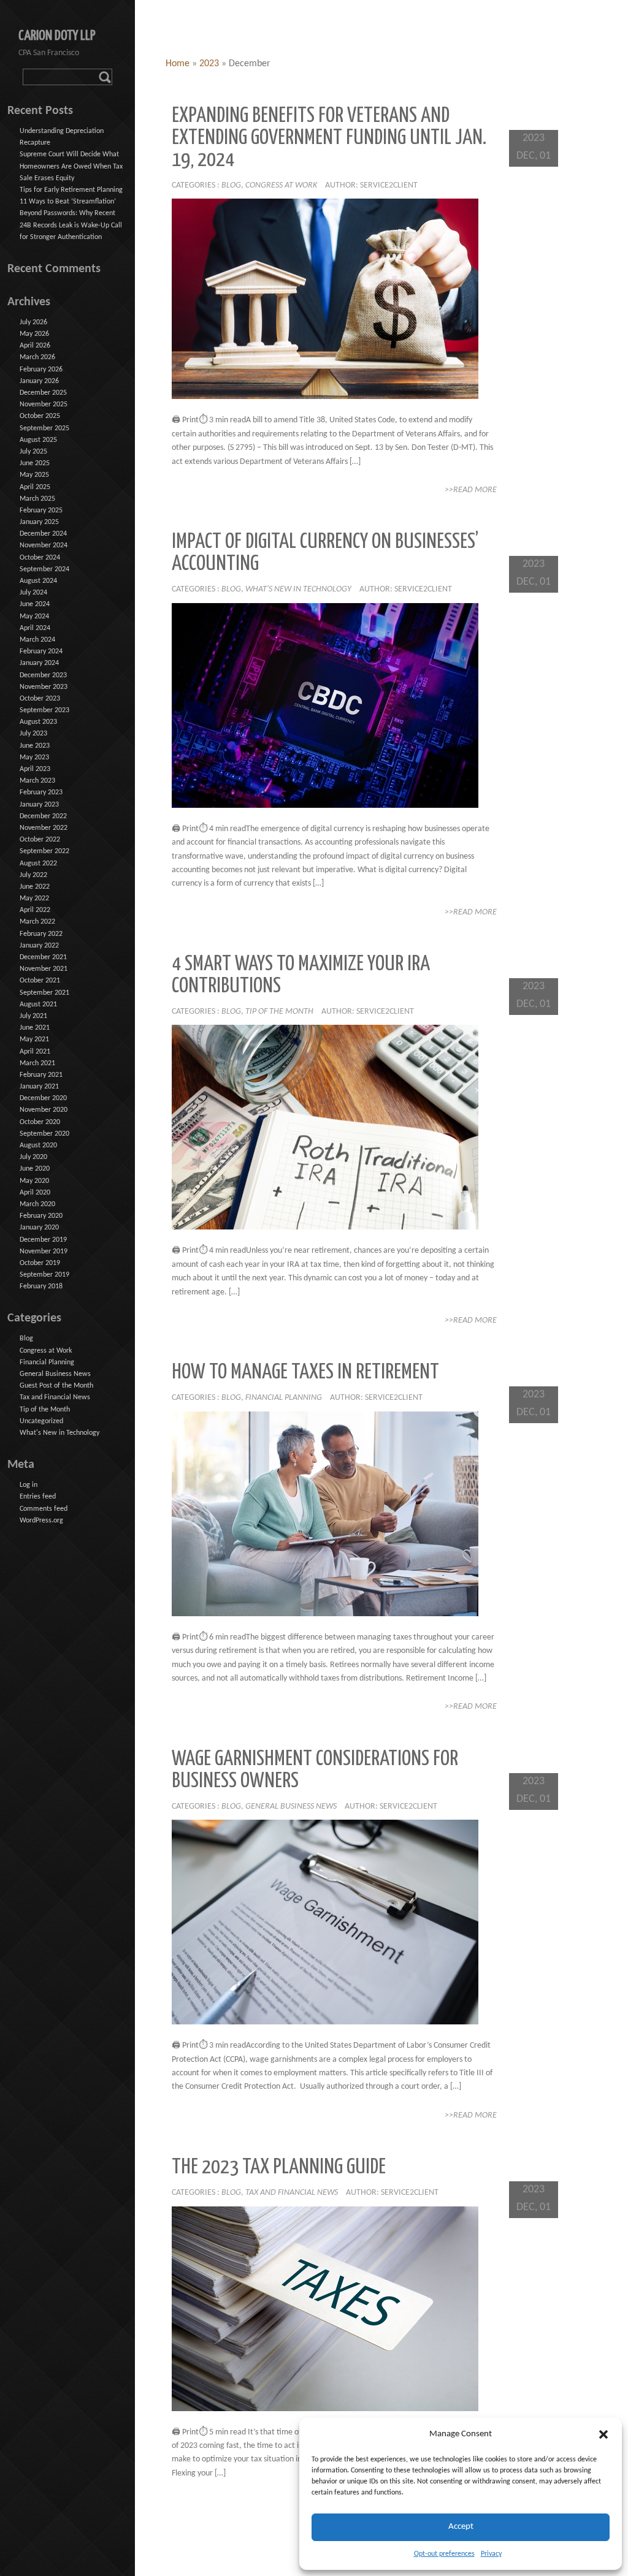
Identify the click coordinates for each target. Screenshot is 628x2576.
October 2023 (40, 699)
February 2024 (41, 652)
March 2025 (37, 499)
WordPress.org (41, 1521)
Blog (231, 185)
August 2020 (38, 1146)
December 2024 (43, 534)
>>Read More (471, 490)
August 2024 (38, 581)
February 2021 (41, 1075)
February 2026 (41, 370)
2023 (209, 64)
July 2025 (33, 452)
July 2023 (33, 734)
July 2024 (33, 593)
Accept (461, 2527)
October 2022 (40, 840)
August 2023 (38, 722)
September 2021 (44, 993)
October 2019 (40, 1263)
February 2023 (41, 792)
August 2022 (38, 864)
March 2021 (37, 1063)
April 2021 (35, 1052)
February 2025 (41, 511)
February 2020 (41, 1216)
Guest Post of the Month (56, 1386)
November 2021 (44, 969)
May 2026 (34, 334)
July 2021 (33, 1016)
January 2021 (39, 1087)
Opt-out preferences (444, 2554)
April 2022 (35, 910)
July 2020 (33, 1157)
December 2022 (43, 816)
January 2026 (39, 381)
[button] (603, 2434)
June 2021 (35, 1028)
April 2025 (35, 487)
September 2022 (44, 851)
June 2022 (35, 887)
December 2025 (43, 393)
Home (178, 64)
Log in (29, 1485)
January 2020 (39, 1228)
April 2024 (35, 628)
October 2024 (40, 558)
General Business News (291, 1807)
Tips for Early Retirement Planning (71, 190)
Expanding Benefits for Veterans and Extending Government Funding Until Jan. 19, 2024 (329, 138)
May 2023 (34, 758)
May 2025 (34, 475)
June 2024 (35, 604)
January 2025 (39, 522)
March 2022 (37, 922)
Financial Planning (284, 1398)
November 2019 (44, 1252)
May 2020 (34, 1181)
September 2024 (44, 569)
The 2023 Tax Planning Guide (279, 2168)
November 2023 (44, 687)
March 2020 (37, 1204)
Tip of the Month (279, 1012)
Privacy (491, 2554)
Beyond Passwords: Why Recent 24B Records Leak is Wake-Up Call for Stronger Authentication (71, 225)
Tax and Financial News (292, 2193)
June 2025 (35, 463)
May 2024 (34, 617)
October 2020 (40, 1122)
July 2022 (33, 875)
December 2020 (43, 1098)
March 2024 (37, 640)
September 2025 (44, 428)
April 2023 (35, 769)
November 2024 (44, 545)
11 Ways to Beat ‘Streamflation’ (68, 202)
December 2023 (43, 675)
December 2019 (43, 1240)
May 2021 (34, 1039)
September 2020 (44, 1134)
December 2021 (43, 957)
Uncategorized (41, 1421)
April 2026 (35, 346)
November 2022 (44, 828)
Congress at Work (281, 185)
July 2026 (33, 322)
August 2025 (38, 440)
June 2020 (35, 1169)
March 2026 (37, 357)
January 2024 (39, 663)
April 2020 (35, 1193)
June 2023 (35, 746)
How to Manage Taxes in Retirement (305, 1373)
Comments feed (44, 1509)
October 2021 (40, 981)
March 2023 (37, 781)
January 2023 (39, 805)
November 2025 (44, 405)
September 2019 (44, 1275)
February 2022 (41, 934)
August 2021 (38, 1005)
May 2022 (34, 899)
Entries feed (38, 1497)
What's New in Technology (298, 589)
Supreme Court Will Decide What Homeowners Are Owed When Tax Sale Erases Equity (71, 166)
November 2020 (44, 1110)
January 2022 (39, 946)
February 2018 (41, 1286)
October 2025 (40, 416)
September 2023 (44, 710)
